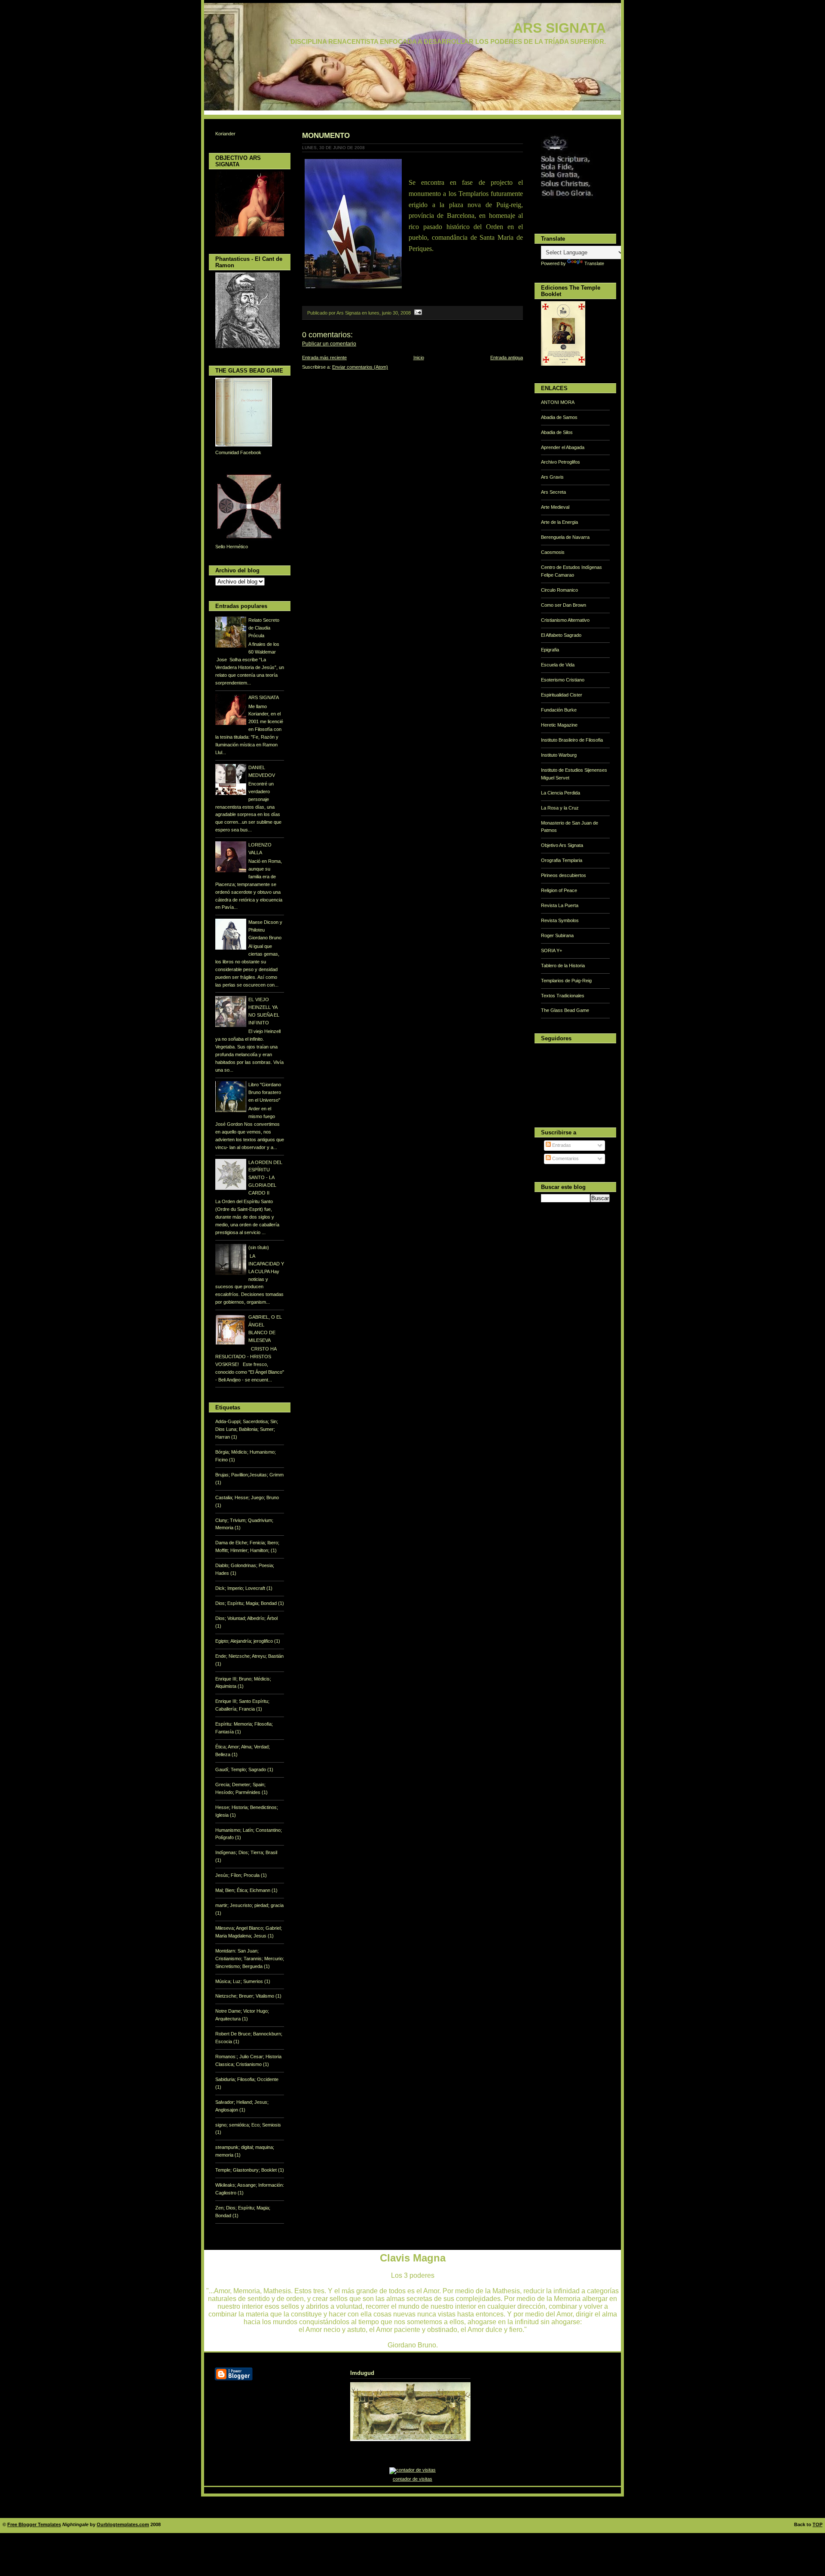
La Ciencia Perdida (561, 793)
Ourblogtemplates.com (123, 2524)
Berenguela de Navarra (565, 537)
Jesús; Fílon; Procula (238, 1875)
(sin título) (259, 1247)
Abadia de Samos (559, 417)
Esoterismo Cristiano (563, 680)
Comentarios (565, 1158)
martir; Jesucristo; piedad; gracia (249, 1905)
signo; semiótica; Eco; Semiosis (248, 2125)
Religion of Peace (559, 890)
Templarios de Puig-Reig (566, 981)
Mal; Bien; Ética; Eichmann (243, 1890)
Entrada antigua (507, 358)
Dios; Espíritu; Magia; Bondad (247, 1603)
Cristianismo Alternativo (565, 620)
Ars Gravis (552, 477)
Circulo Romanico (559, 590)
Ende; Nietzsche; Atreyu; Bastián (249, 1656)
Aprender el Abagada (563, 447)
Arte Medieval (555, 507)
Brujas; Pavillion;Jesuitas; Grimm (249, 1475)
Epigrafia (550, 650)
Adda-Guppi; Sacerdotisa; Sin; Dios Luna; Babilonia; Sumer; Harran (247, 1429)
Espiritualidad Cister (562, 695)
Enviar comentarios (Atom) (360, 367)
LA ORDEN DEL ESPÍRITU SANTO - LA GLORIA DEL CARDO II (265, 1178)
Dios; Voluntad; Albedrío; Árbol (246, 1618)
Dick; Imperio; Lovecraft (241, 1588)
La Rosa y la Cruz (560, 808)
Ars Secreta (553, 492)
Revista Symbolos (560, 920)
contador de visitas (412, 2479)
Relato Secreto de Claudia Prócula (264, 628)
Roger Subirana (557, 935)
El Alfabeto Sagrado (561, 635)
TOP (817, 2524)
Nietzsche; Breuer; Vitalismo (245, 1996)
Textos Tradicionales (563, 996)
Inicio (419, 358)
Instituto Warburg (559, 755)
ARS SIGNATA (559, 28)
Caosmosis (553, 552)
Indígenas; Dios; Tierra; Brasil (246, 1852)
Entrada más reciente (324, 358)
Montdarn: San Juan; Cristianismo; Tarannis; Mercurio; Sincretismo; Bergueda (250, 1959)
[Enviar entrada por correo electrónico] (417, 313)
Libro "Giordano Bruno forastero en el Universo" (265, 1092)
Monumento (326, 135)
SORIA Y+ (552, 950)
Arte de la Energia (559, 522)
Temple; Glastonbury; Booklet (247, 2170)
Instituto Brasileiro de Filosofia (572, 740)
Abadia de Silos (557, 432)
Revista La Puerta (560, 905)
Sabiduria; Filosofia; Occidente (247, 2079)
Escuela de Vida (558, 665)
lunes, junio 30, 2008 (390, 313)
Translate (594, 263)
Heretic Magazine (559, 725)
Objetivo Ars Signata (562, 845)
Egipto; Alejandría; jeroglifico (245, 1641)
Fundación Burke (559, 710)
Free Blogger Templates (34, 2524)
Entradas (561, 1145)
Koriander (225, 134)
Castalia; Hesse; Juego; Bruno (247, 1497)
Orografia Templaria (562, 860)
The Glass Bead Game (565, 1010)
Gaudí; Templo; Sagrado (241, 1769)
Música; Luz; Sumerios (240, 1981)
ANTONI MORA (558, 402)
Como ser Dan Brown (564, 605)
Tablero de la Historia (563, 966)
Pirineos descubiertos (564, 875)
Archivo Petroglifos (561, 462)
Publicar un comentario (329, 344)
